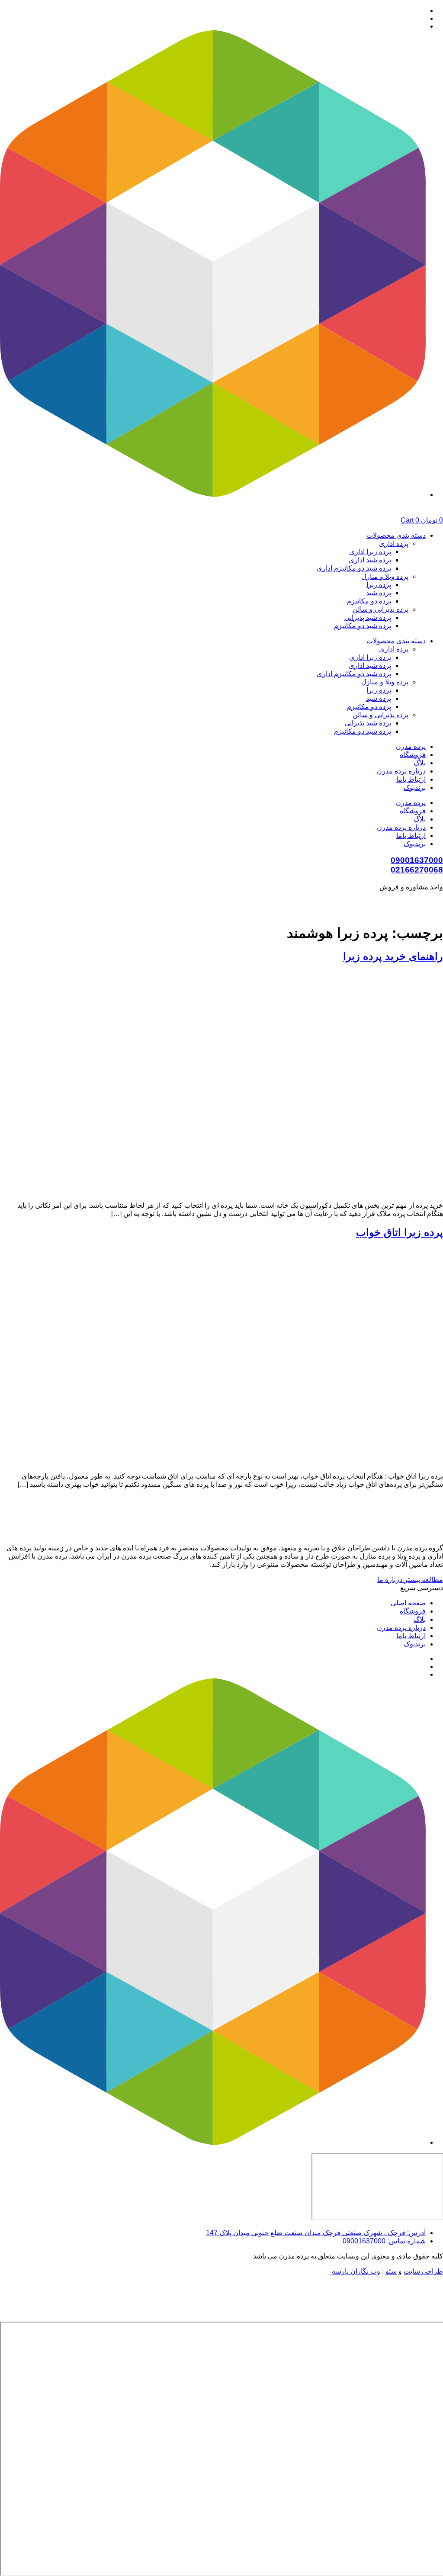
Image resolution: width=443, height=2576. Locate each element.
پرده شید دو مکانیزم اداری (354, 568)
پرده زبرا (379, 585)
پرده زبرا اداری (370, 552)
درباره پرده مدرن (401, 771)
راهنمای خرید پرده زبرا (393, 956)
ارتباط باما (411, 779)
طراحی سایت (423, 2271)
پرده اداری (394, 544)
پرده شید (379, 593)
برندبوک (415, 788)
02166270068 (417, 870)
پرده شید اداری (370, 560)
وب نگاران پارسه (356, 2271)
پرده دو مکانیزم (369, 601)
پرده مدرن (411, 746)
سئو (391, 2271)
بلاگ (420, 763)
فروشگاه (413, 755)
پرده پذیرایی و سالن (380, 609)
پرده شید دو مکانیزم (363, 626)
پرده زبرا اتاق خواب (400, 1232)
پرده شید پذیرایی (368, 618)
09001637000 (417, 860)
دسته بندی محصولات (396, 535)
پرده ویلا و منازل (385, 576)
